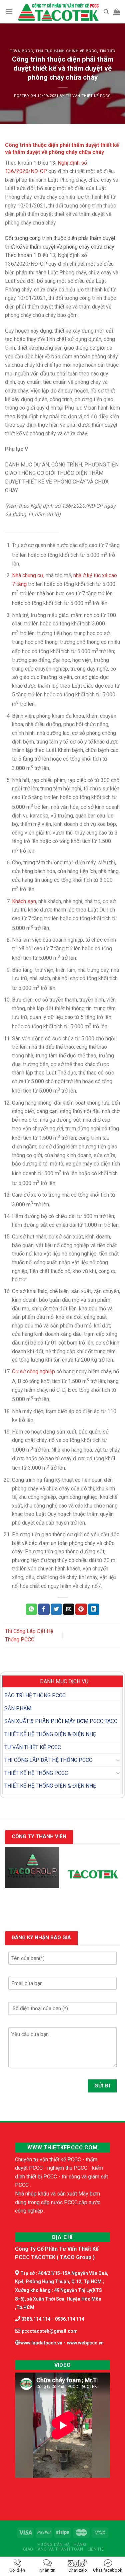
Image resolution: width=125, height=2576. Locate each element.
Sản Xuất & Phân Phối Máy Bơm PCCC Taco (61, 1721)
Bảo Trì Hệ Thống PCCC (35, 1695)
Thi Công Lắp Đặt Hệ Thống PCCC (48, 1760)
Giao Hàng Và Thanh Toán (53, 2549)
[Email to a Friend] (69, 1609)
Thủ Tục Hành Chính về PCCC (66, 51)
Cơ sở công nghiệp (33, 1371)
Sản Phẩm (18, 1708)
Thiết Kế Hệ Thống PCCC (36, 1773)
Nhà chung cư (28, 575)
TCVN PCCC (21, 51)
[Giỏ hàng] (117, 12)
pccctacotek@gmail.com (50, 2331)
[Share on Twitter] (56, 1609)
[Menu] (9, 12)
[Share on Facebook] (44, 1609)
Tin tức (107, 51)
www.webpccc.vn (85, 2343)
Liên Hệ (96, 2549)
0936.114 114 (69, 2319)
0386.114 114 (35, 2319)
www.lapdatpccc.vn (41, 2343)
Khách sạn (24, 901)
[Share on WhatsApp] (31, 1609)
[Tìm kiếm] (106, 12)
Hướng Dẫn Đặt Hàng (62, 2545)
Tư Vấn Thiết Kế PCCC (88, 96)
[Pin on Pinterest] (81, 1609)
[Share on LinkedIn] (94, 1609)
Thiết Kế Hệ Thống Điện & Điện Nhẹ (50, 1734)
